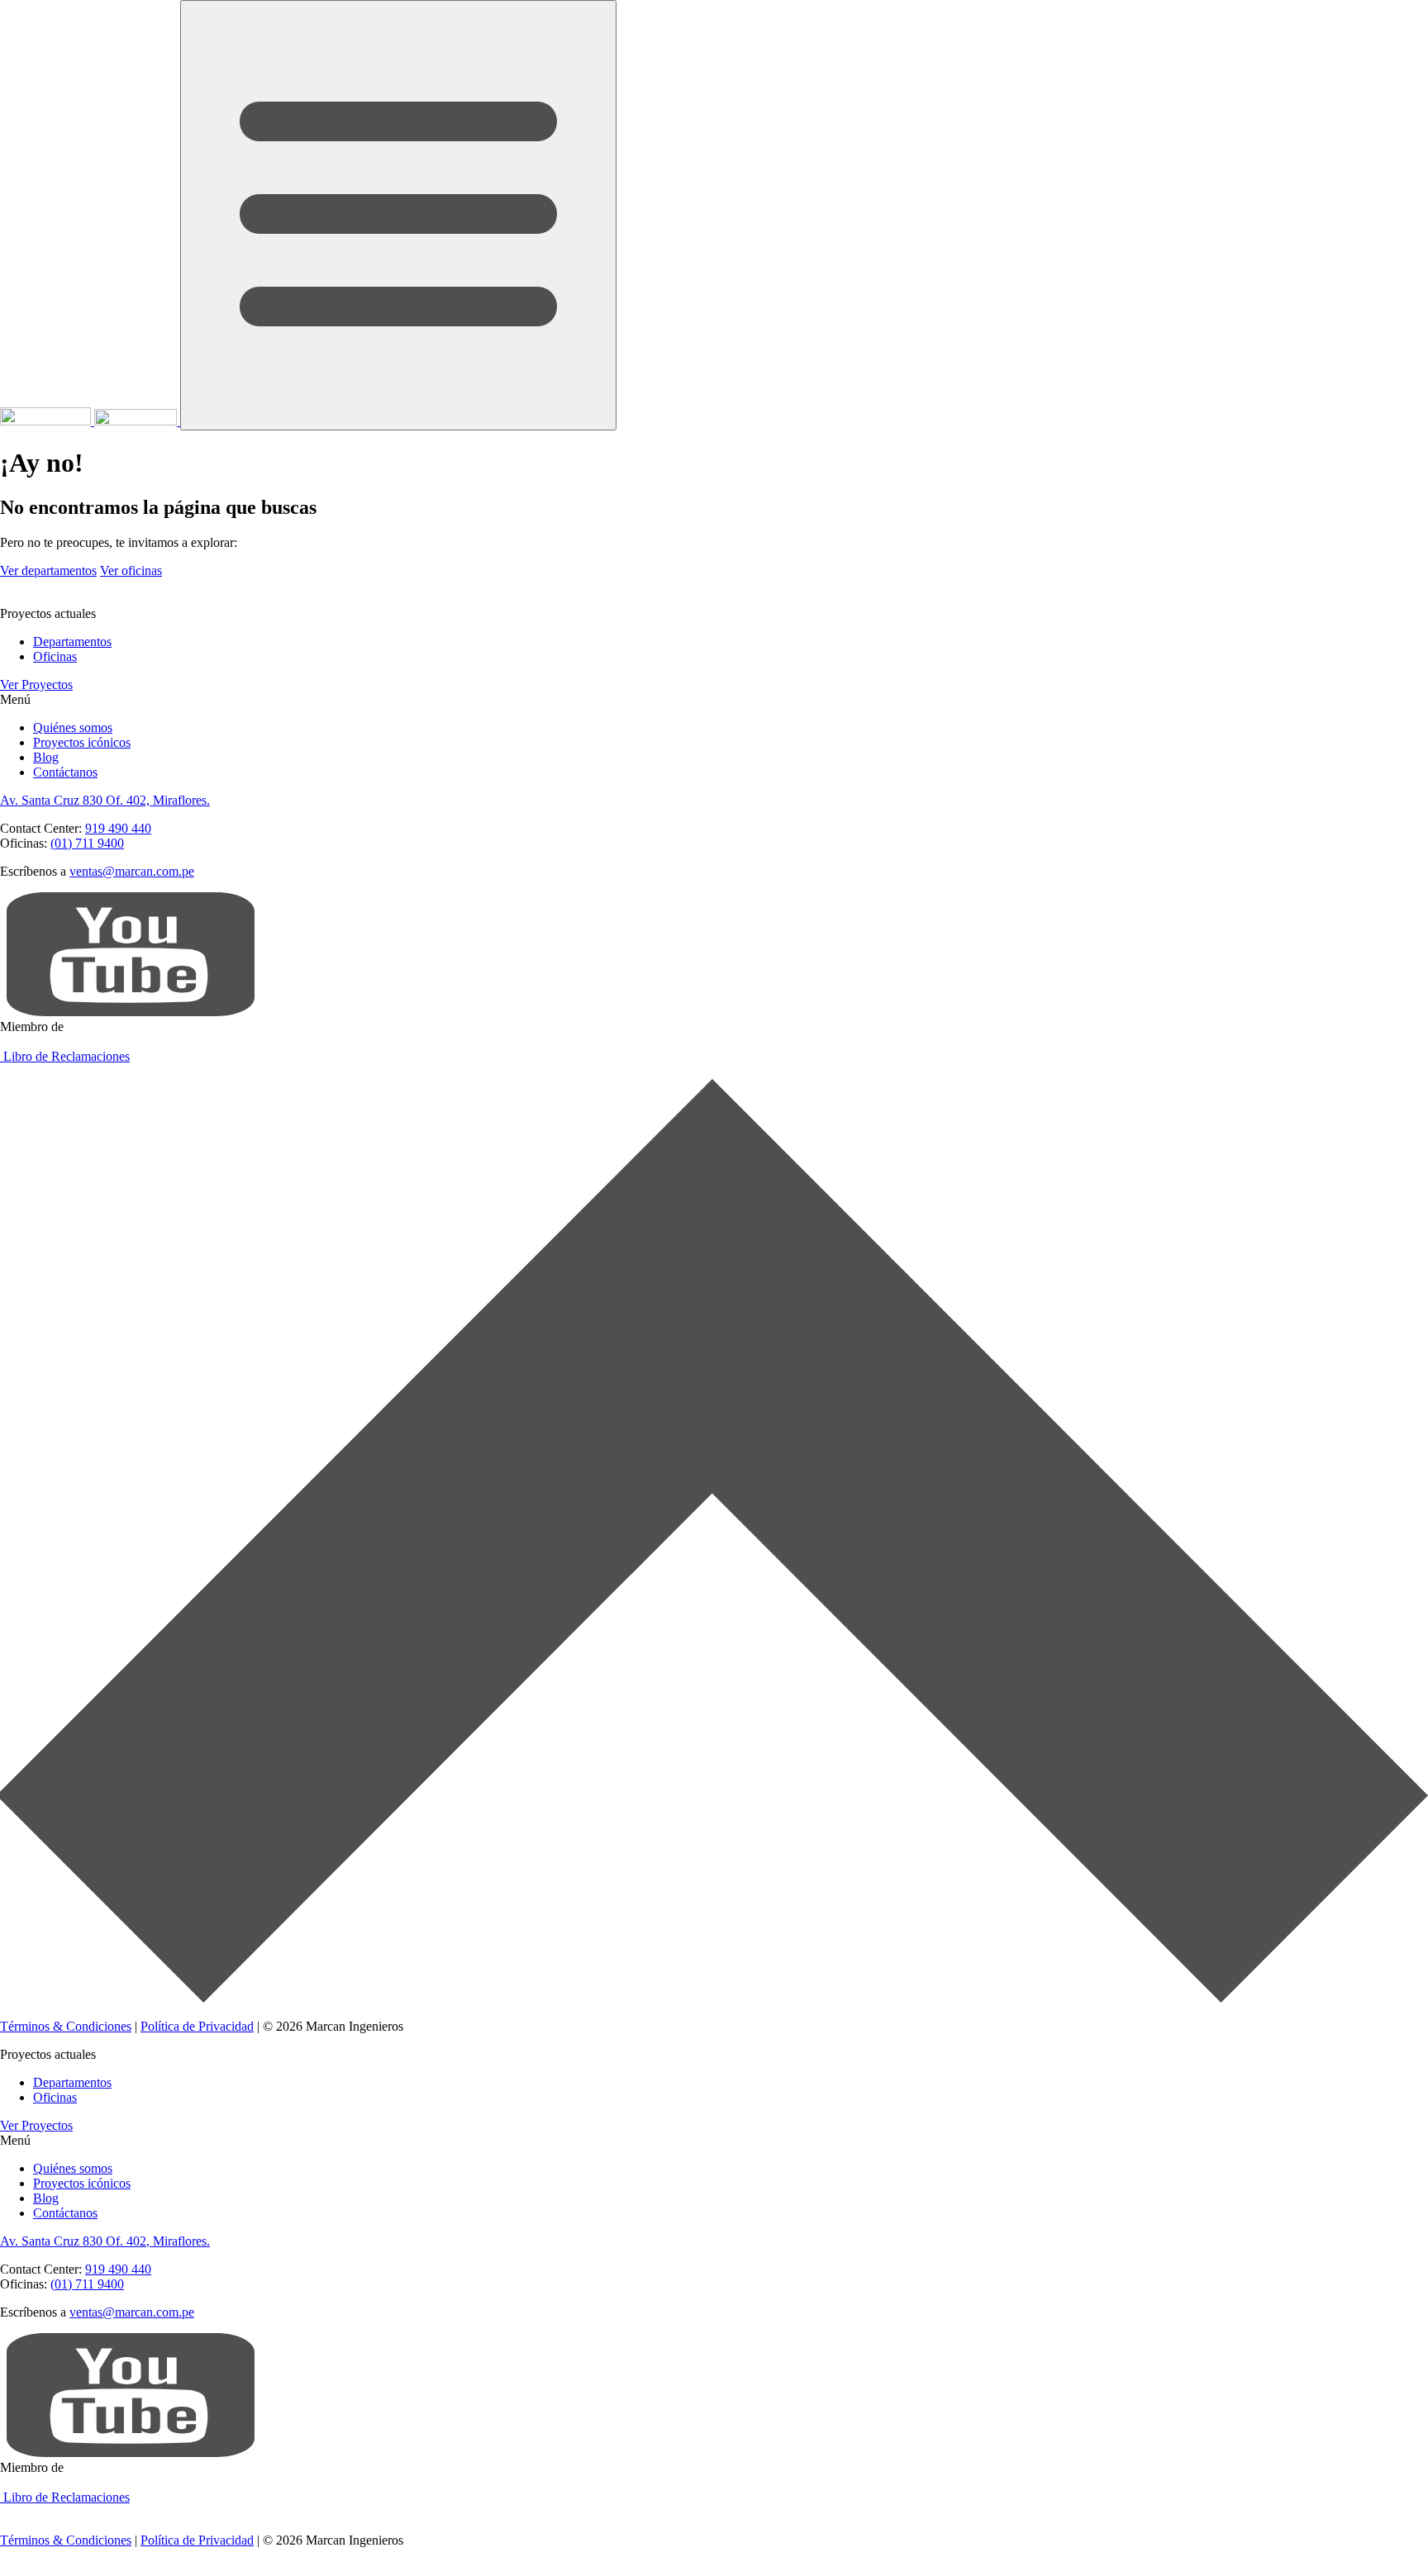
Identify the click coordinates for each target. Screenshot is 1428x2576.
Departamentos (72, 642)
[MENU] (398, 215)
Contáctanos (65, 772)
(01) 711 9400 (87, 843)
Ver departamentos (48, 570)
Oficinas (55, 656)
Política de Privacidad (197, 2026)
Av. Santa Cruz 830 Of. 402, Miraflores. (105, 800)
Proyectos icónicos (82, 742)
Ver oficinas (131, 570)
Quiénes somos (73, 727)
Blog (46, 757)
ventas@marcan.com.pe (132, 871)
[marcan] (90, 421)
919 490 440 (118, 828)
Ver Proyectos (36, 684)
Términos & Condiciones (66, 2026)
